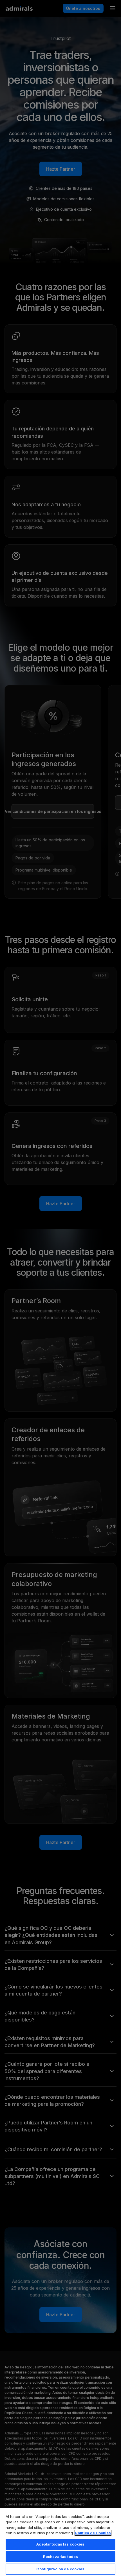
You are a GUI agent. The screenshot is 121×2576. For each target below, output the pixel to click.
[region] (60, 2542)
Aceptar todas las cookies (60, 2544)
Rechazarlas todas (60, 2557)
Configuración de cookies (60, 2569)
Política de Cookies (93, 2533)
